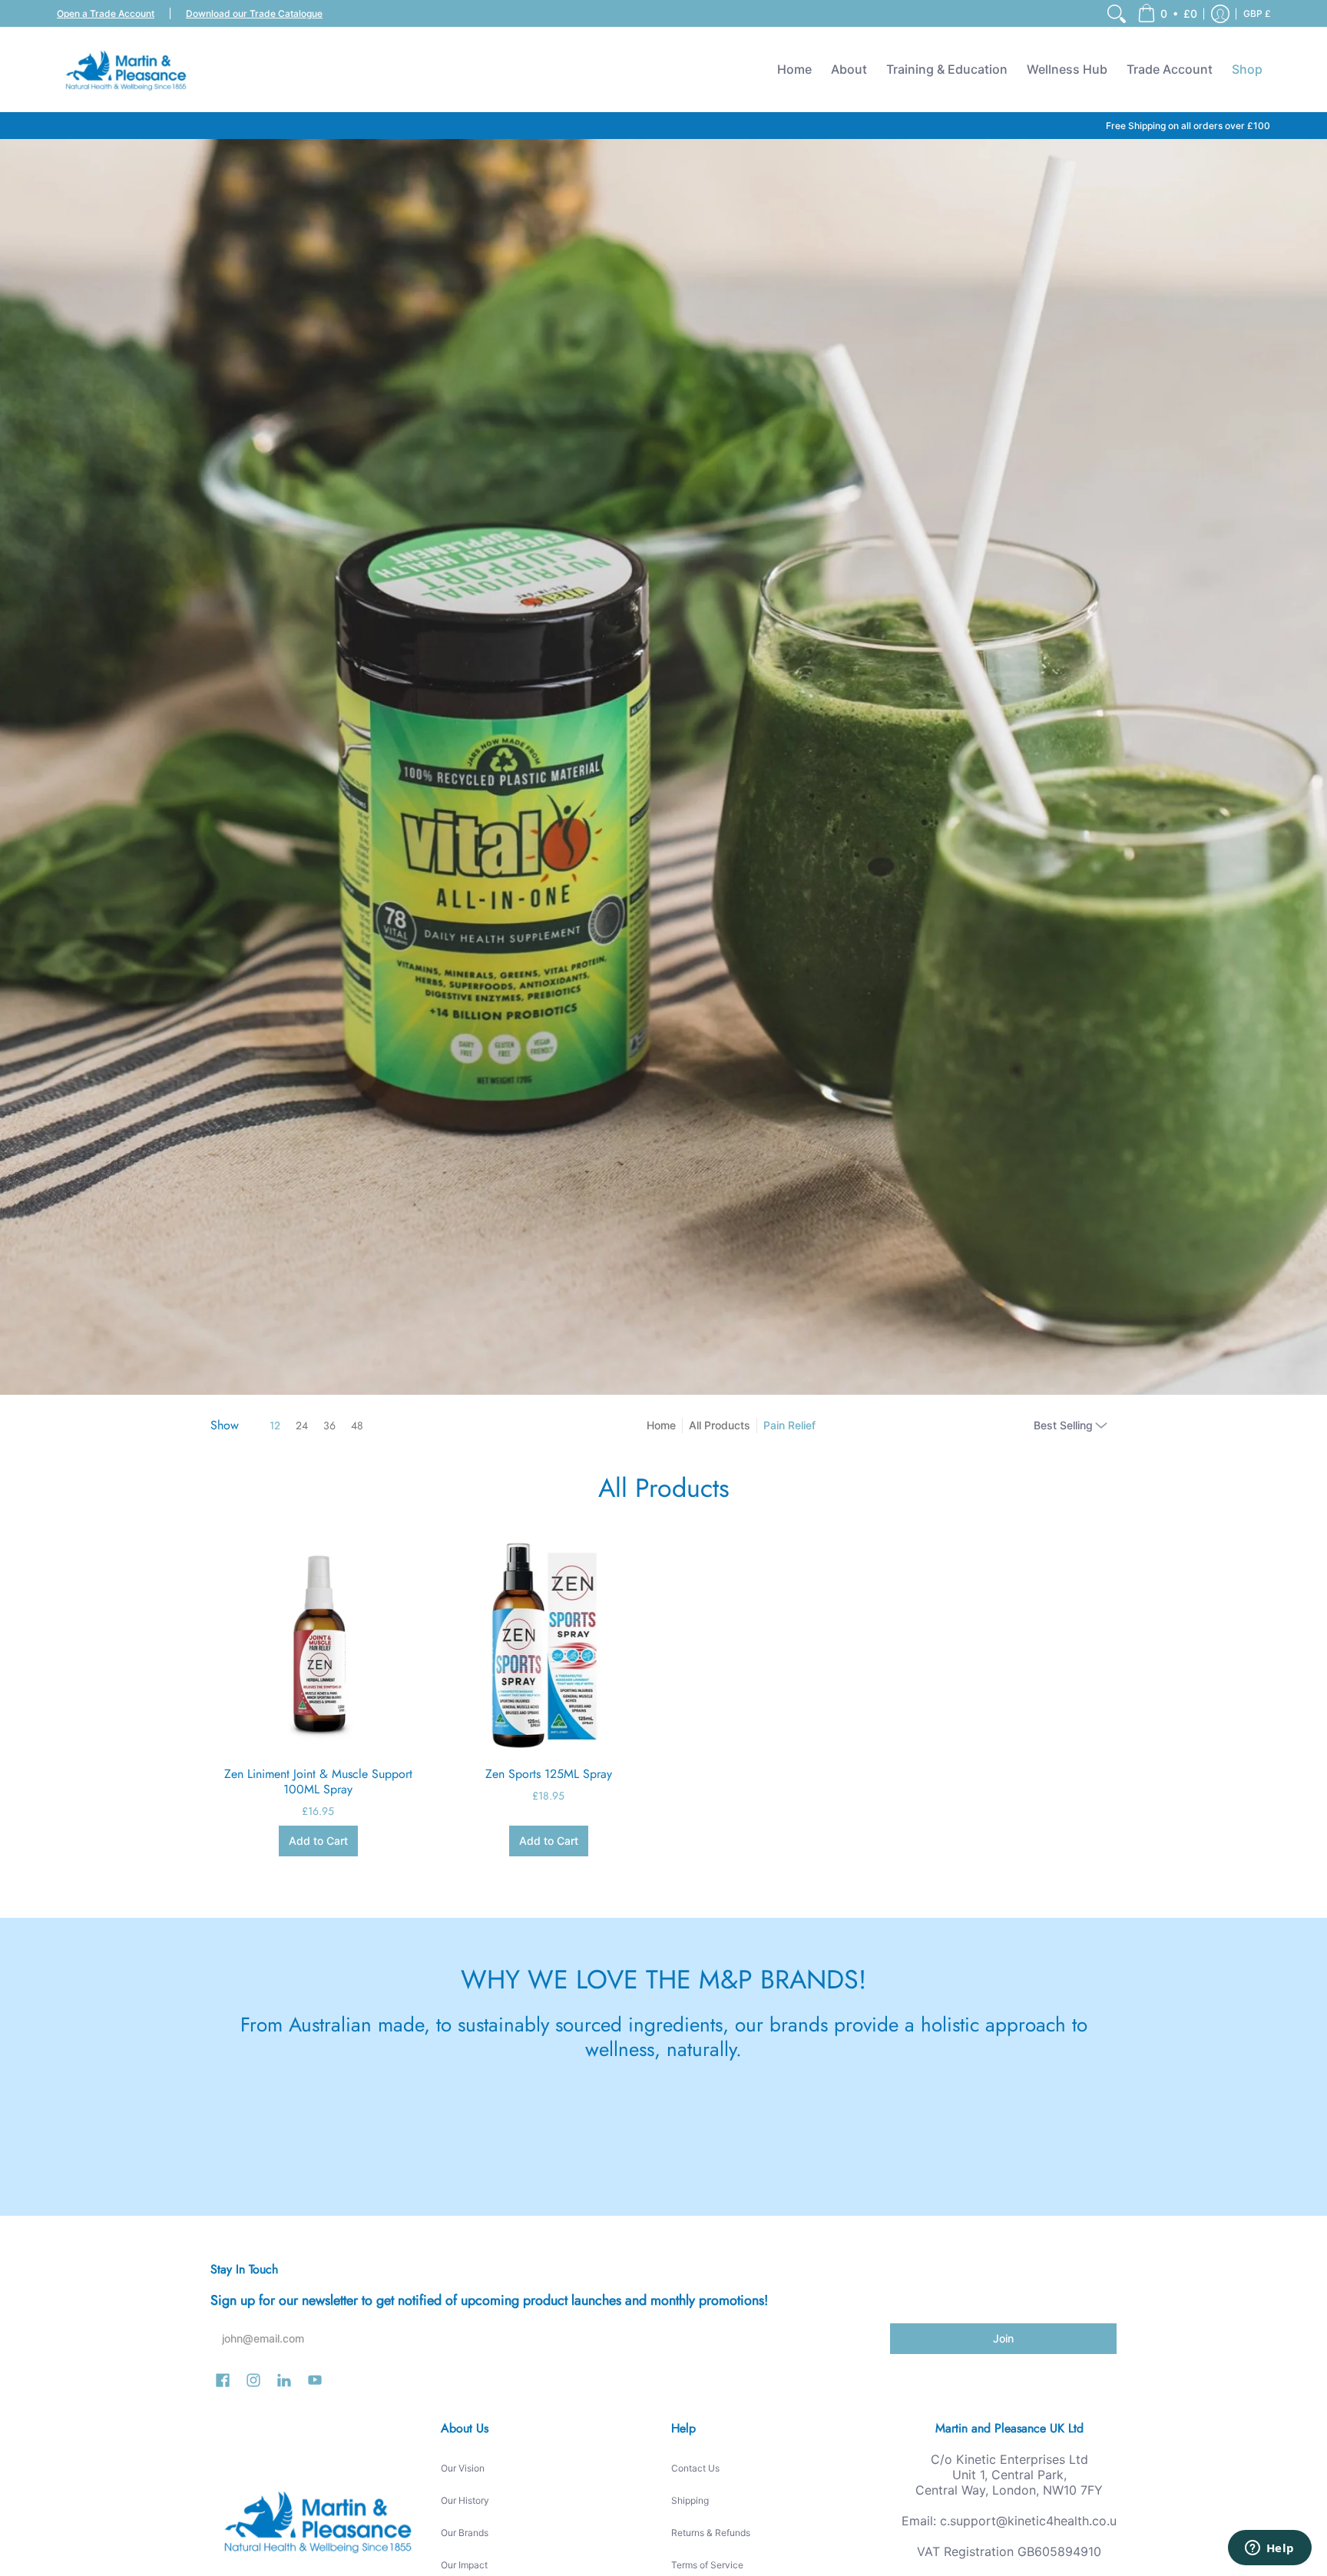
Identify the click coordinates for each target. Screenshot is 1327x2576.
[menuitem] (1117, 13)
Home (661, 1425)
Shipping (690, 2500)
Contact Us (695, 2468)
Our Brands (465, 2533)
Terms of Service (707, 2565)
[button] (1167, 13)
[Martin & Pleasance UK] (126, 69)
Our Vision (463, 2468)
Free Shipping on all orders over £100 (1188, 126)
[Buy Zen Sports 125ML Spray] (548, 1644)
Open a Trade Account (106, 13)
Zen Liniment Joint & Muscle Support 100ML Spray (318, 1781)
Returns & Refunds (711, 2533)
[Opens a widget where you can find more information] (1269, 2549)
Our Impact (464, 2565)
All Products (720, 1425)
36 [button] (329, 1425)
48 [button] (357, 1425)
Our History (465, 2500)
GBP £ (1257, 13)
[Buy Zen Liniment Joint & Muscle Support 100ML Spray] (318, 1644)
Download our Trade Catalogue (254, 13)
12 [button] (275, 1425)
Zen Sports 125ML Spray (549, 1774)
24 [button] (302, 1425)
